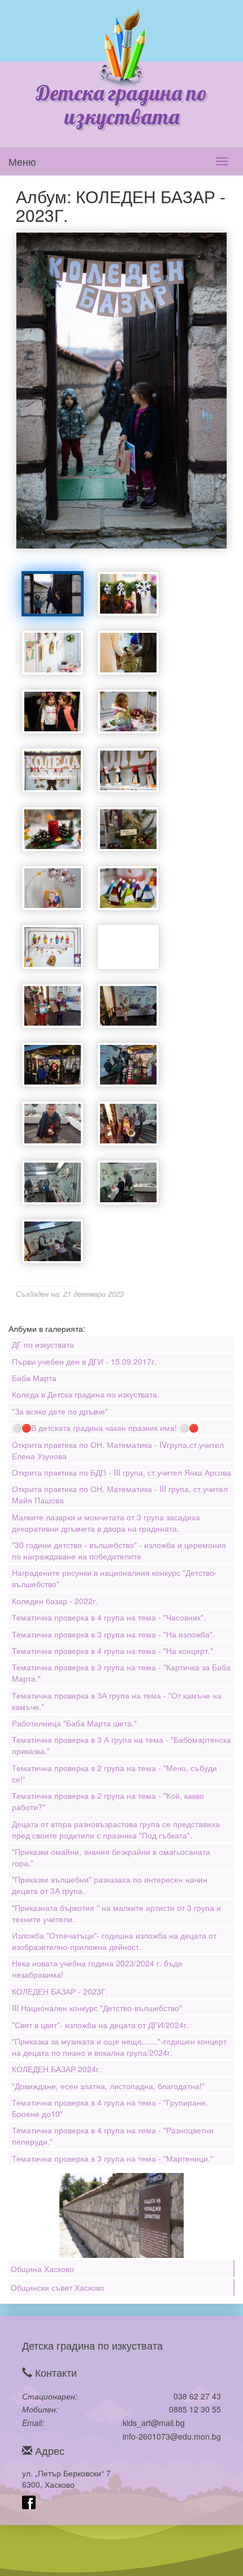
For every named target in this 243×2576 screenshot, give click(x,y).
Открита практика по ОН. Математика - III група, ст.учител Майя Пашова (120, 1494)
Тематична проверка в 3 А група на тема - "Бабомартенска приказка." (121, 1745)
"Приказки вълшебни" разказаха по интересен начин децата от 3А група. (110, 1885)
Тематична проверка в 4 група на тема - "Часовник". (109, 1617)
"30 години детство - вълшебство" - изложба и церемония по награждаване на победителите (119, 1550)
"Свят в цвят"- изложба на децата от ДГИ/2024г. (100, 2025)
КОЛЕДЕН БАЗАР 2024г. (57, 2069)
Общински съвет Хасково (58, 2287)
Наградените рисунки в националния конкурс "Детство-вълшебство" (114, 1578)
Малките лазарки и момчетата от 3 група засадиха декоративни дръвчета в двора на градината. (106, 1523)
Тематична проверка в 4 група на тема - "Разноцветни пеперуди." (113, 2136)
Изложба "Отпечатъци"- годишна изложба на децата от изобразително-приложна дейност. (114, 1941)
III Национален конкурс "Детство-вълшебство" (97, 2008)
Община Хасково (42, 2269)
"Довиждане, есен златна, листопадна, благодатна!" (108, 2086)
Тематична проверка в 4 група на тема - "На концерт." (112, 1651)
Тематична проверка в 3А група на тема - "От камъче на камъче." (117, 1701)
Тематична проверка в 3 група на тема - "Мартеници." (112, 2158)
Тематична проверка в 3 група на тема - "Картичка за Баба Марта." (121, 1673)
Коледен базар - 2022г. (55, 1601)
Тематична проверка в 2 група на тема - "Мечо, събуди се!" (114, 1773)
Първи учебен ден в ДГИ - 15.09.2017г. (84, 1361)
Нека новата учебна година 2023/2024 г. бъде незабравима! (97, 1969)
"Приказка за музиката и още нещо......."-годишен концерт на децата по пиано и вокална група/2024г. (119, 2047)
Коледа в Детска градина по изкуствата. (86, 1394)
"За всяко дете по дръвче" (60, 1411)
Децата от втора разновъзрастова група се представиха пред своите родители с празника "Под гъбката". (116, 1829)
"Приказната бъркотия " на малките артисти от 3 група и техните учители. (116, 1913)
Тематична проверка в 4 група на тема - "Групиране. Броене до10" (110, 2108)
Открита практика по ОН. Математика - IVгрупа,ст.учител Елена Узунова (118, 1450)
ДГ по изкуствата (43, 1344)
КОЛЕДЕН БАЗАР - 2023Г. (60, 1991)
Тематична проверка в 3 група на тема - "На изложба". (113, 1634)
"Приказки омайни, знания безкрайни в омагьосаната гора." (111, 1857)
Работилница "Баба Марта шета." (74, 1723)
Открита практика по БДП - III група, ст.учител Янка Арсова (121, 1472)
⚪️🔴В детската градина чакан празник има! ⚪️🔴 (105, 1428)
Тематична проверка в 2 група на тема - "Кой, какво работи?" (108, 1801)
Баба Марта (34, 1378)
